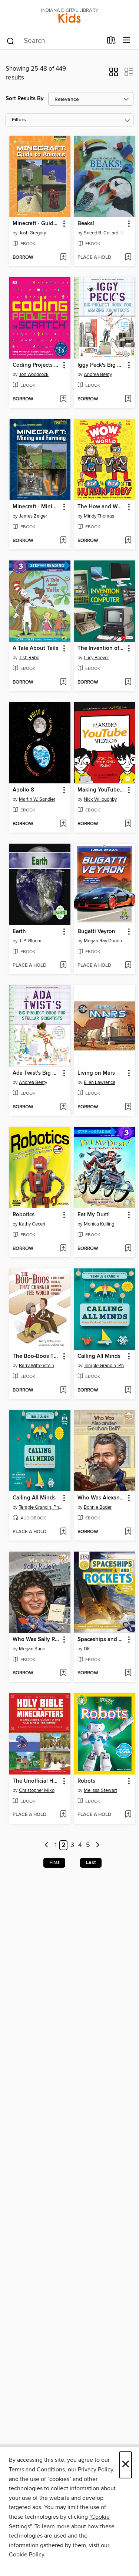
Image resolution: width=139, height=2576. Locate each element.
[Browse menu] (127, 40)
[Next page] (98, 1845)
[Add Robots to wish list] (128, 1815)
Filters (19, 120)
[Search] (11, 41)
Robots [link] (86, 1781)
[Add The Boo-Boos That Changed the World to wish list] (63, 1390)
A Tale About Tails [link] (35, 648)
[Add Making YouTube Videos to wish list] (128, 824)
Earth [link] (19, 932)
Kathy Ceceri (32, 1224)
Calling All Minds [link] (99, 1356)
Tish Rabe (29, 658)
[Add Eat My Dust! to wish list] (128, 1249)
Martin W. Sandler (37, 799)
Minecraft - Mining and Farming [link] (36, 507)
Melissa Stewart (100, 1790)
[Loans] (111, 42)
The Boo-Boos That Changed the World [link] (36, 1356)
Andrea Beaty (98, 374)
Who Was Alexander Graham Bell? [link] (101, 1498)
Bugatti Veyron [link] (96, 932)
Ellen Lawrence (100, 1082)
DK (87, 1649)
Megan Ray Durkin (103, 941)
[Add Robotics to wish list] (63, 1249)
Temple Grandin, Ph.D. (106, 1366)
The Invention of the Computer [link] (101, 648)
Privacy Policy (95, 2470)
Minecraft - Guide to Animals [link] (36, 224)
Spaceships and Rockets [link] (101, 1640)
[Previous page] (47, 1845)
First (54, 1862)
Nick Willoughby (100, 799)
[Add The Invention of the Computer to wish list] (128, 682)
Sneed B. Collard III (103, 233)
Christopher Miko (37, 1790)
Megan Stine (32, 1649)
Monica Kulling (99, 1224)
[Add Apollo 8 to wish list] (63, 824)
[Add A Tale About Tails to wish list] (63, 682)
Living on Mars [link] (96, 1073)
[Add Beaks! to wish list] (128, 258)
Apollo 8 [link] (23, 790)
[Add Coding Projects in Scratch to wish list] (63, 399)
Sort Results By (25, 99)
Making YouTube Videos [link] (101, 790)
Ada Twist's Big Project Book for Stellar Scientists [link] (36, 1073)
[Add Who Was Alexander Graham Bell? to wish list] (128, 1532)
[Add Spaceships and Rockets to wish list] (128, 1673)
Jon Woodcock (34, 374)
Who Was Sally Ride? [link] (36, 1640)
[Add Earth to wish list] (63, 966)
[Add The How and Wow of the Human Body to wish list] (128, 541)
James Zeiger (33, 516)
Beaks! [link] (86, 224)
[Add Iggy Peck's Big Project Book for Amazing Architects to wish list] (128, 399)
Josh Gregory (32, 233)
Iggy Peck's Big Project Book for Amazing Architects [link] (101, 365)
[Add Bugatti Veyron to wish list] (128, 966)
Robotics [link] (24, 1215)
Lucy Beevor (96, 658)
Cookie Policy (27, 2555)
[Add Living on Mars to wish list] (128, 1107)
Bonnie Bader (98, 1507)
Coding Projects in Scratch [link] (36, 365)
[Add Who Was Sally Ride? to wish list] (63, 1673)
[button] (114, 74)
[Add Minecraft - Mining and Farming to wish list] (63, 541)
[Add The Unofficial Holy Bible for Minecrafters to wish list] (63, 1815)
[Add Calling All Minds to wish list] (128, 1390)
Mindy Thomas (99, 516)
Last (91, 1862)
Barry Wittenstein (37, 1366)
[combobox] (54, 41)
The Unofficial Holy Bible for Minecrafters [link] (36, 1781)
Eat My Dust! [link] (94, 1215)
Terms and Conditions (37, 2470)
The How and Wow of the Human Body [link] (101, 507)
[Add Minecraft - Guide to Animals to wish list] (63, 258)
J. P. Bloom (30, 941)
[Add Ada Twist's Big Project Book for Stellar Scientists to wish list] (63, 1107)
